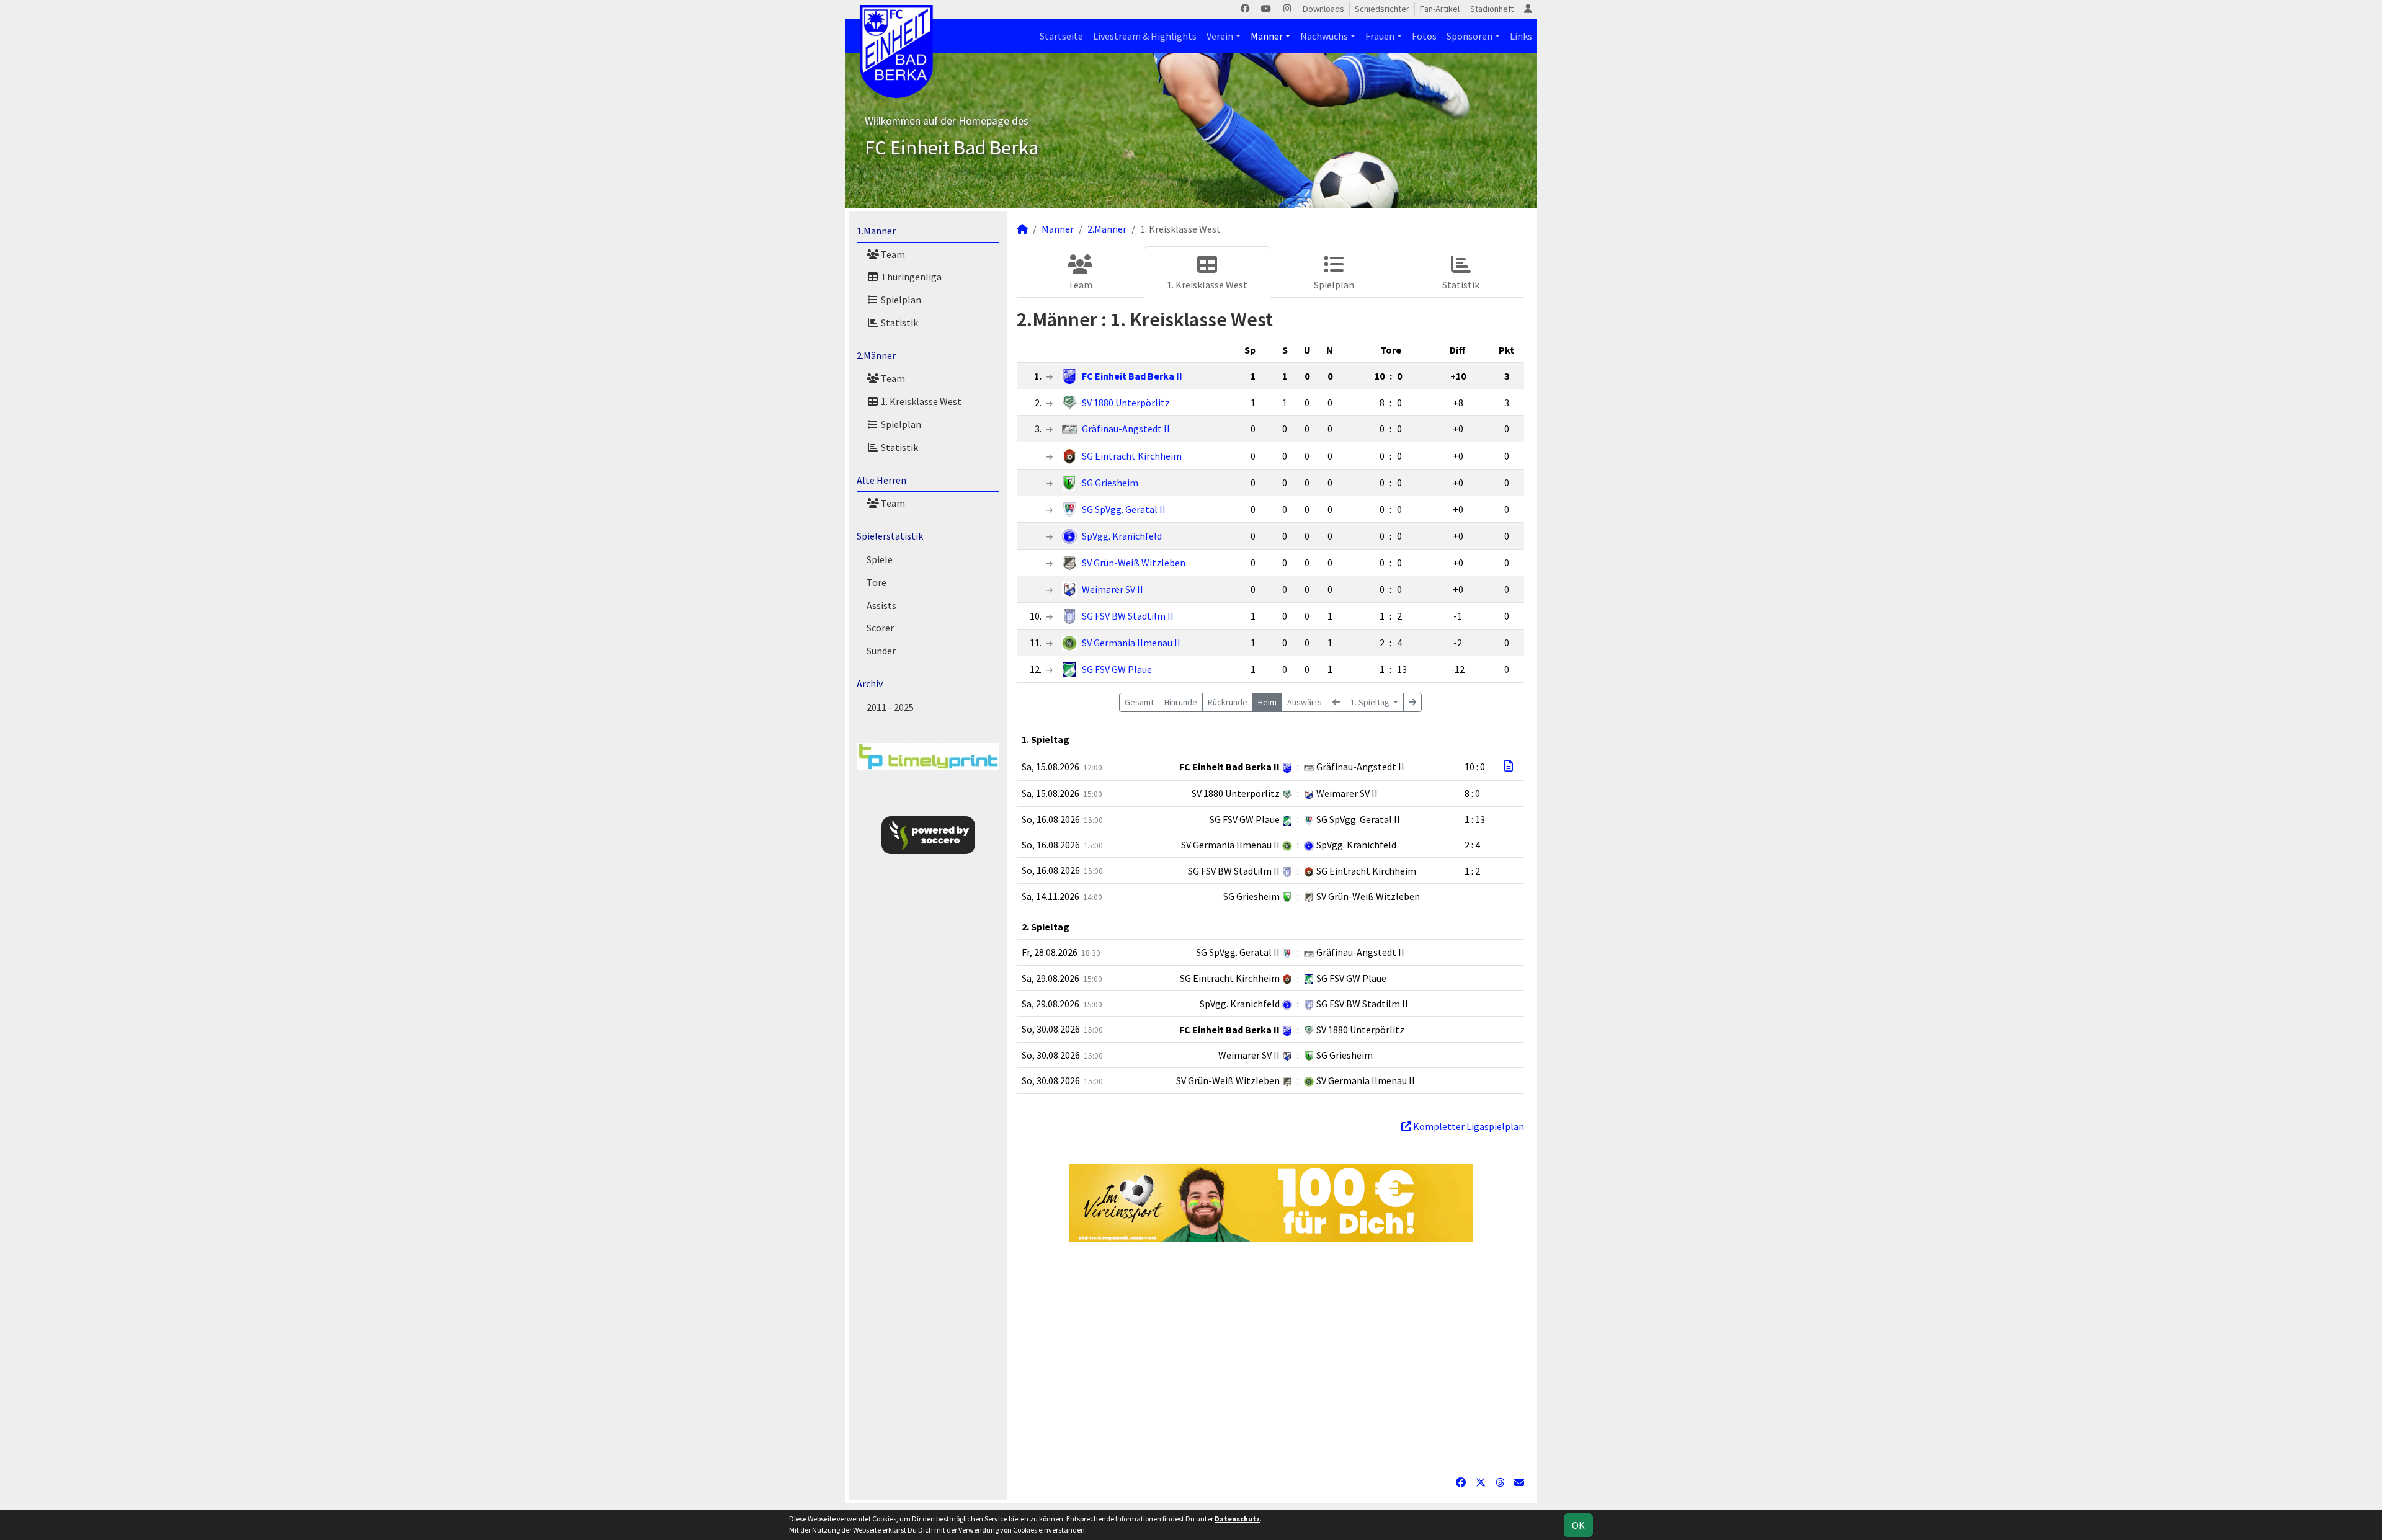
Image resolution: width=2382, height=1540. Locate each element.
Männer (1267, 36)
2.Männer (876, 355)
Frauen (1380, 36)
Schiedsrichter (1382, 9)
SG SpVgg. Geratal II (1124, 509)
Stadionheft (1492, 9)
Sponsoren (1470, 36)
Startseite (1061, 36)
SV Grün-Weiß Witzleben (1134, 563)
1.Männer (876, 231)
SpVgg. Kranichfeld (1122, 536)
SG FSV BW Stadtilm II (1128, 616)
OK (1578, 1525)
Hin (1181, 702)
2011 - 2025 (890, 707)
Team (892, 254)
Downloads (1323, 9)
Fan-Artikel (1440, 9)
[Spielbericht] (1509, 766)
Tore (877, 582)
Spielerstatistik (890, 536)
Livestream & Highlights (1145, 36)
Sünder (881, 651)
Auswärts (1305, 702)
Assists (881, 605)
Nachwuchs (1324, 36)
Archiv (870, 683)
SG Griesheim (1110, 483)
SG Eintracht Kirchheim (1132, 456)
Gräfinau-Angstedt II (1126, 429)
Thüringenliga (910, 277)
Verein (1220, 36)
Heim (1267, 702)
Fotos (1424, 36)
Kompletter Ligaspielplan (1468, 1126)
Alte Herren (881, 480)
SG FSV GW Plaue (1117, 669)
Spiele (880, 559)
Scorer (880, 628)
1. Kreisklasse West (920, 401)
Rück (1228, 702)
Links (1521, 36)
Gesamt (1139, 702)
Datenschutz (1237, 1519)
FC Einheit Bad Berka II (1132, 376)
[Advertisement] (1270, 1358)
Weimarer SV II (1113, 589)
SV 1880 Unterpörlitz (1126, 403)
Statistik (899, 323)
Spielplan (900, 300)
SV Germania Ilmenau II (1131, 643)
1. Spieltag (1371, 702)
